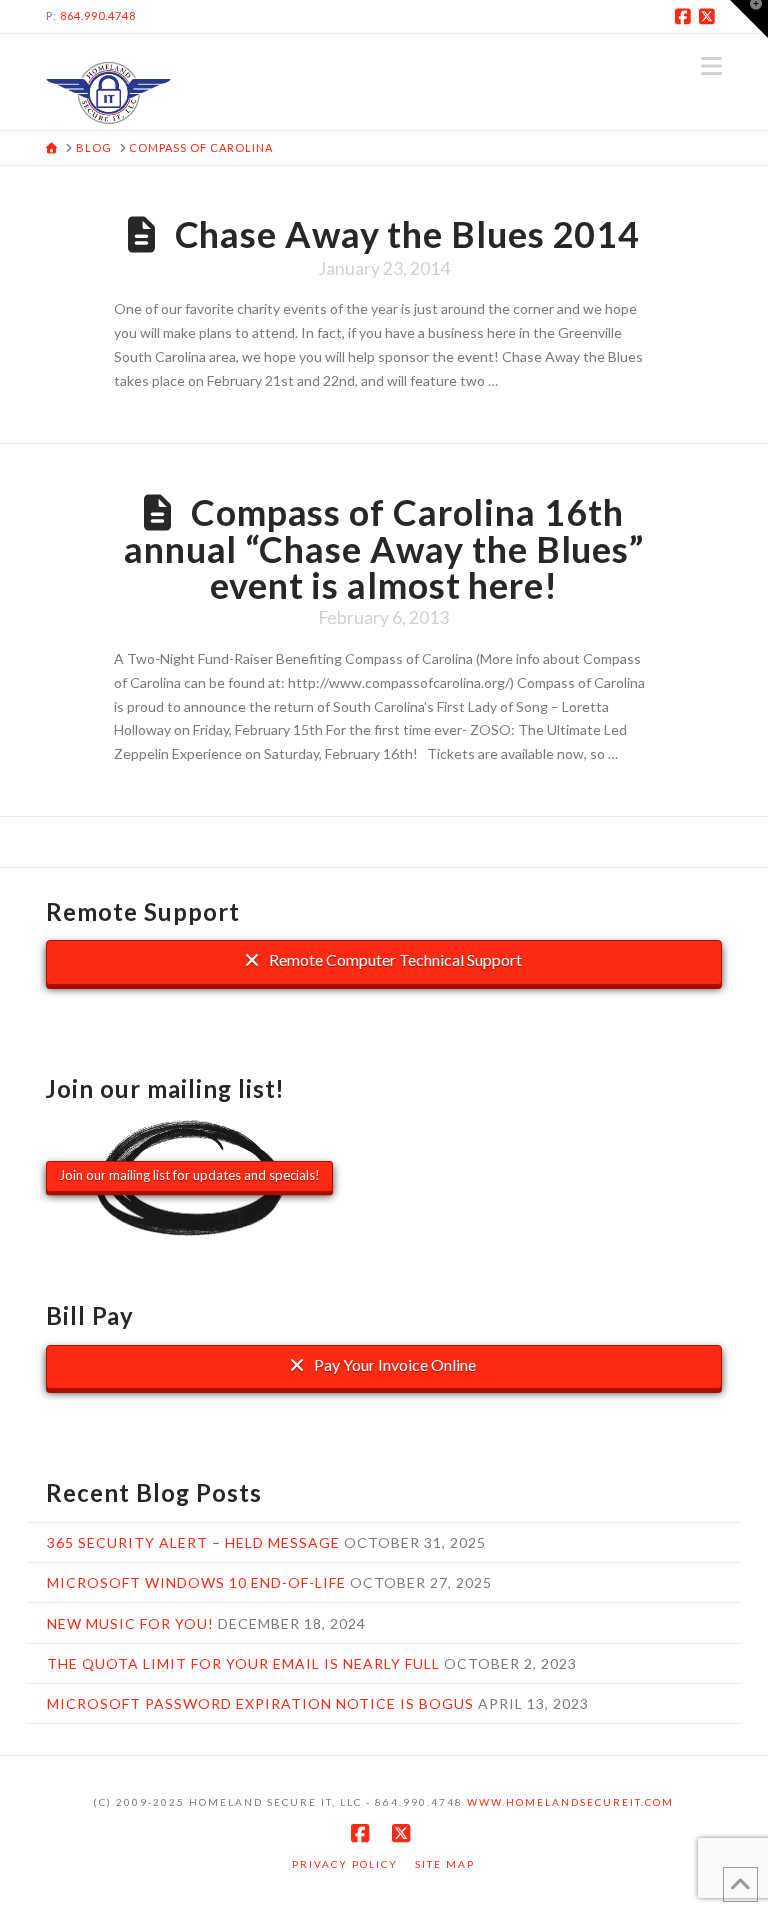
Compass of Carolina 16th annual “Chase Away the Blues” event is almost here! (384, 548)
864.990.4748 (98, 15)
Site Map (445, 1864)
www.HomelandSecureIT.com (570, 1802)
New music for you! (130, 1623)
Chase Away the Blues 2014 (408, 234)
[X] (710, 16)
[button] (711, 66)
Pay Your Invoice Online (393, 1364)
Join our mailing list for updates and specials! (189, 1175)
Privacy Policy (345, 1864)
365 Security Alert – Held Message (193, 1542)
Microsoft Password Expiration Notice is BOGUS (260, 1703)
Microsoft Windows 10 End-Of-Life (196, 1582)
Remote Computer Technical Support (394, 959)
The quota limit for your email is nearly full (243, 1663)
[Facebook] (686, 16)
